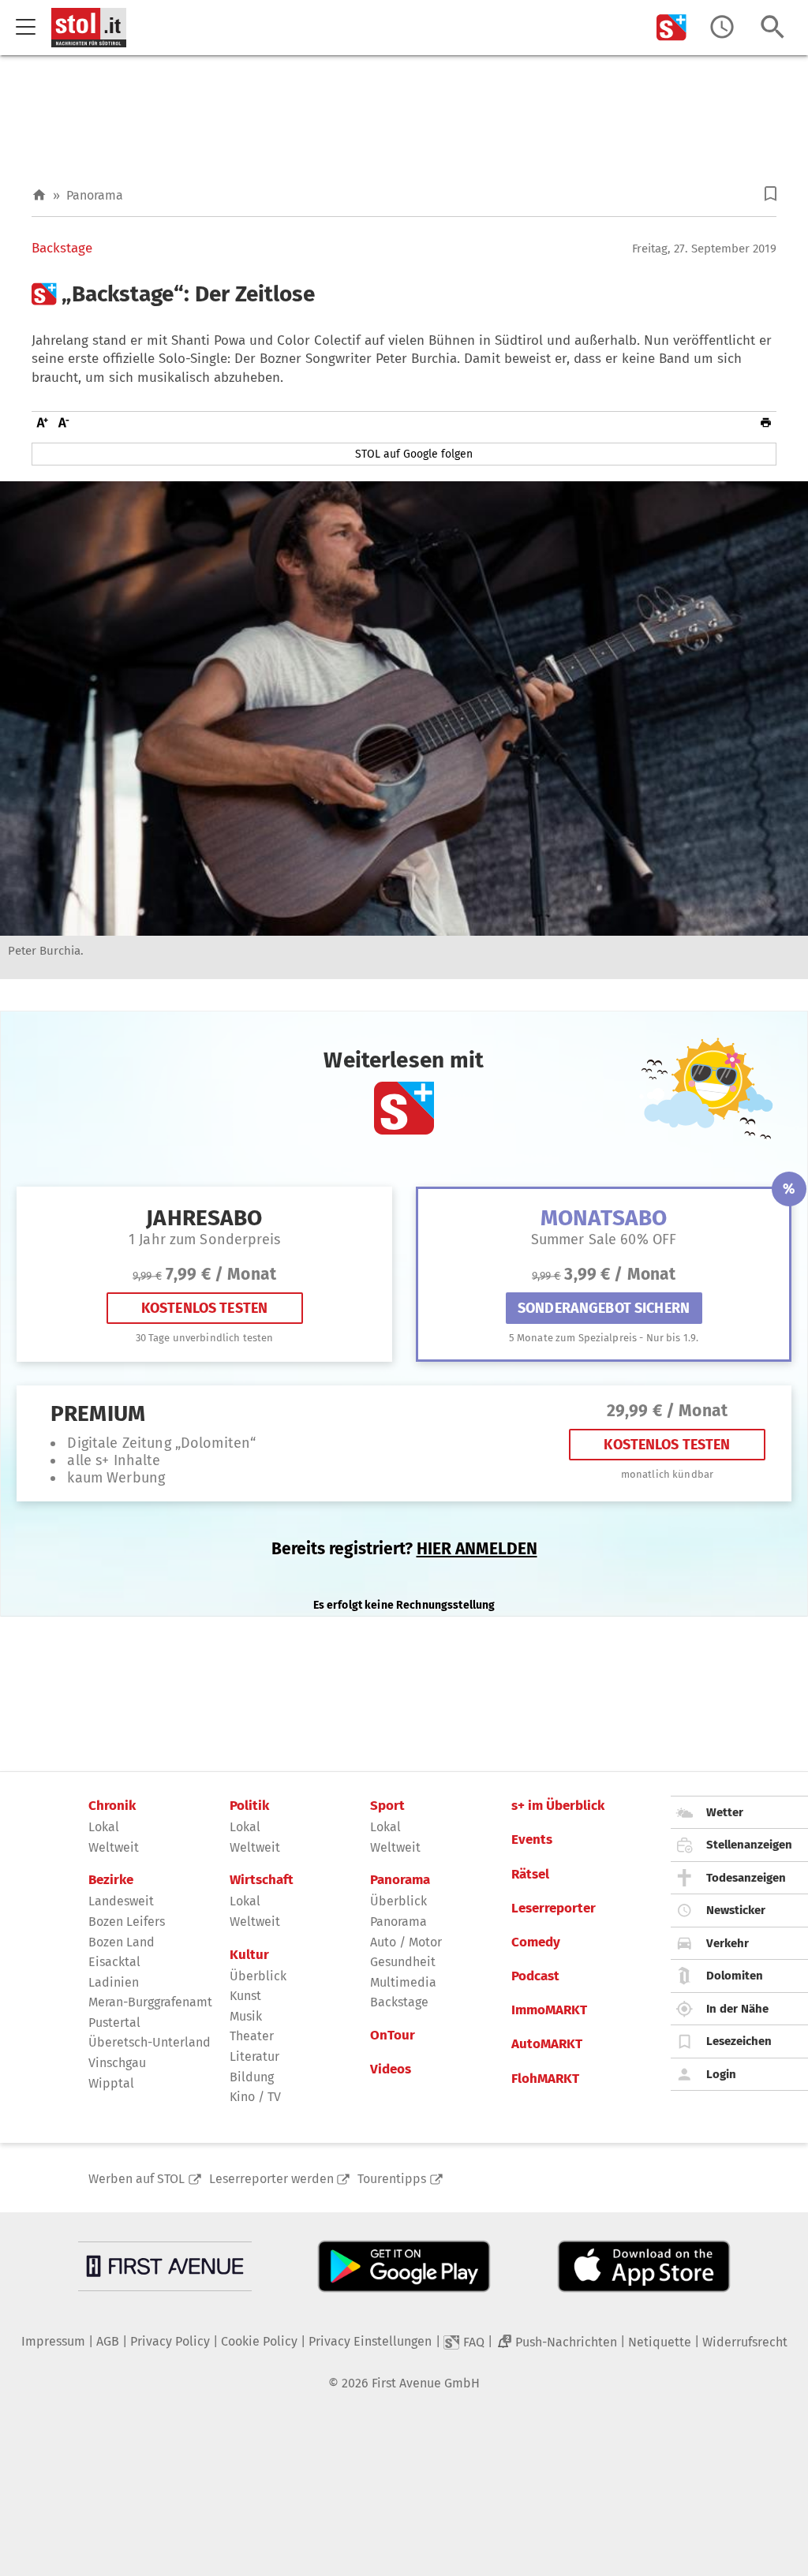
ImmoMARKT (549, 2010)
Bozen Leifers (127, 1922)
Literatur (254, 2056)
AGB (108, 2341)
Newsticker (736, 1910)
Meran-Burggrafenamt (150, 2002)
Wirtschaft (262, 1880)
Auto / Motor (406, 1942)
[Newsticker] (722, 27)
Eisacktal (114, 1962)
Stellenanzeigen (749, 1845)
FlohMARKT (545, 2079)
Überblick (258, 1976)
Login (721, 2074)
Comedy (536, 1942)
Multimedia (403, 1982)
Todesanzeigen (746, 1878)
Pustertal (114, 2023)
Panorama (95, 195)
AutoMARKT (547, 2044)
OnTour (393, 2036)
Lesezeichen (739, 2041)
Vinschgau (117, 2063)
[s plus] (671, 27)
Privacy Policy (170, 2341)
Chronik (112, 1806)
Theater (252, 2036)
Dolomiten (735, 1976)
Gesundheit (403, 1962)
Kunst (245, 1996)
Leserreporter (554, 1909)
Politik (249, 1806)
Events (532, 1840)
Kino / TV (255, 2097)
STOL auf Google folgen (414, 454)
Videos (391, 2069)
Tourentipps (392, 2179)
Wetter (725, 1812)
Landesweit (121, 1901)
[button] (771, 194)
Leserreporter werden (271, 2179)
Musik (246, 2016)
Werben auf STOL (137, 2179)
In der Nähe (737, 2009)
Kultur (249, 1955)
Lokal (104, 1827)
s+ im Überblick (558, 1806)
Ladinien (114, 1982)
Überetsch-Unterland (150, 2042)
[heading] (404, 294)
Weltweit (114, 1847)
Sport (387, 1806)
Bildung (252, 2077)
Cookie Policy (259, 2341)
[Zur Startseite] (39, 195)
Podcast (535, 1976)
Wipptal (111, 2083)
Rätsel (530, 1875)
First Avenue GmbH (426, 2383)
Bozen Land (122, 1942)
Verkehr (728, 1943)
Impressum (53, 2341)
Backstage (62, 249)
